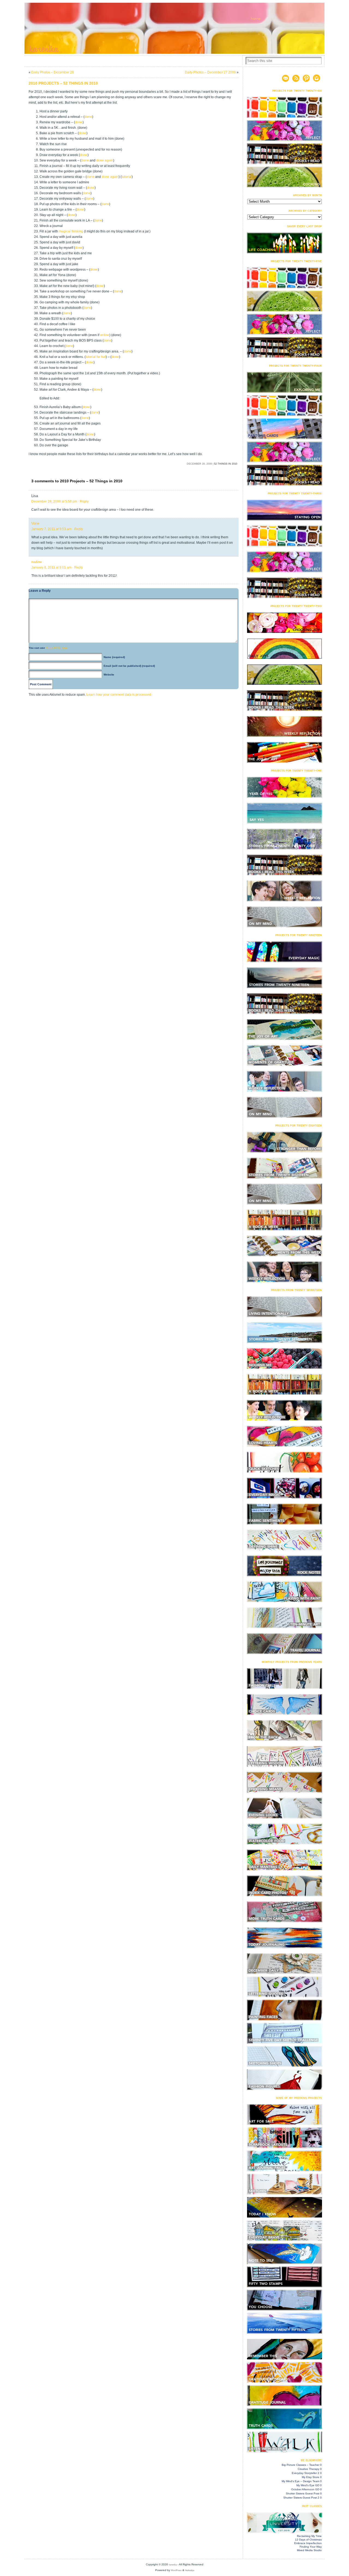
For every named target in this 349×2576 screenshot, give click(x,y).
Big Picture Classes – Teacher (300, 2465)
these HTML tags (57, 648)
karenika (173, 2565)
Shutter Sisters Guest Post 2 (301, 2498)
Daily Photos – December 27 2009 (210, 72)
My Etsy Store (311, 2477)
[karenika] (174, 28)
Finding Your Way (311, 2547)
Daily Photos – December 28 (53, 72)
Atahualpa (190, 2570)
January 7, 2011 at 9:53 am (51, 529)
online (105, 335)
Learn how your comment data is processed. (119, 695)
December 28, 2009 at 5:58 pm (54, 501)
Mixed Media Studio (309, 2550)
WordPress (176, 2570)
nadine (37, 562)
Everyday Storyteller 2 (306, 2473)
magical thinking (71, 231)
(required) (114, 657)
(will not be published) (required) (129, 666)
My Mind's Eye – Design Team (300, 2481)
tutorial (127, 177)
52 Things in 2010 (226, 464)
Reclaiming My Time (309, 2536)
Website (109, 675)
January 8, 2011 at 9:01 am (51, 567)
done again (105, 160)
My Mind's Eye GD (308, 2485)
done (88, 117)
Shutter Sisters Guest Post (303, 2493)
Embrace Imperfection (308, 2543)
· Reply (83, 501)
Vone (35, 523)
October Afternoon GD (305, 2489)
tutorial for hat (96, 357)
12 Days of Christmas (308, 2540)
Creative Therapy (309, 2469)
